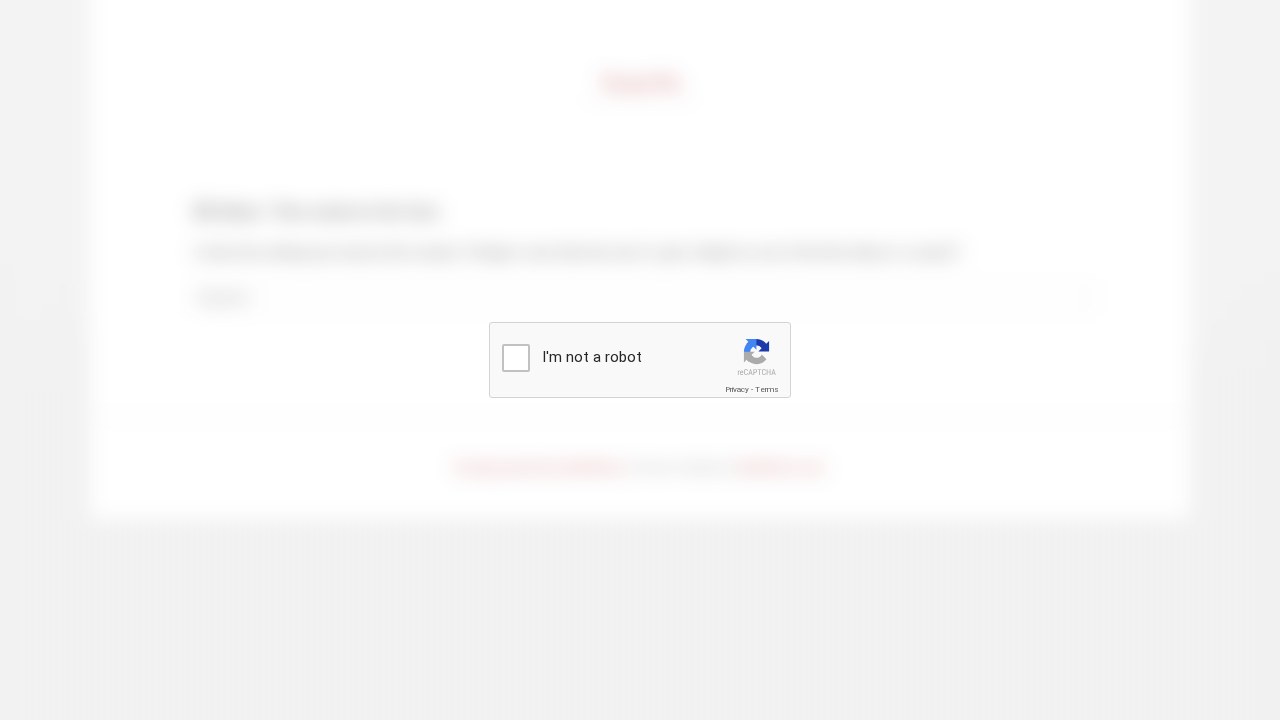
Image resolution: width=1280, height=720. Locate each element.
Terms (767, 389)
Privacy (737, 389)
